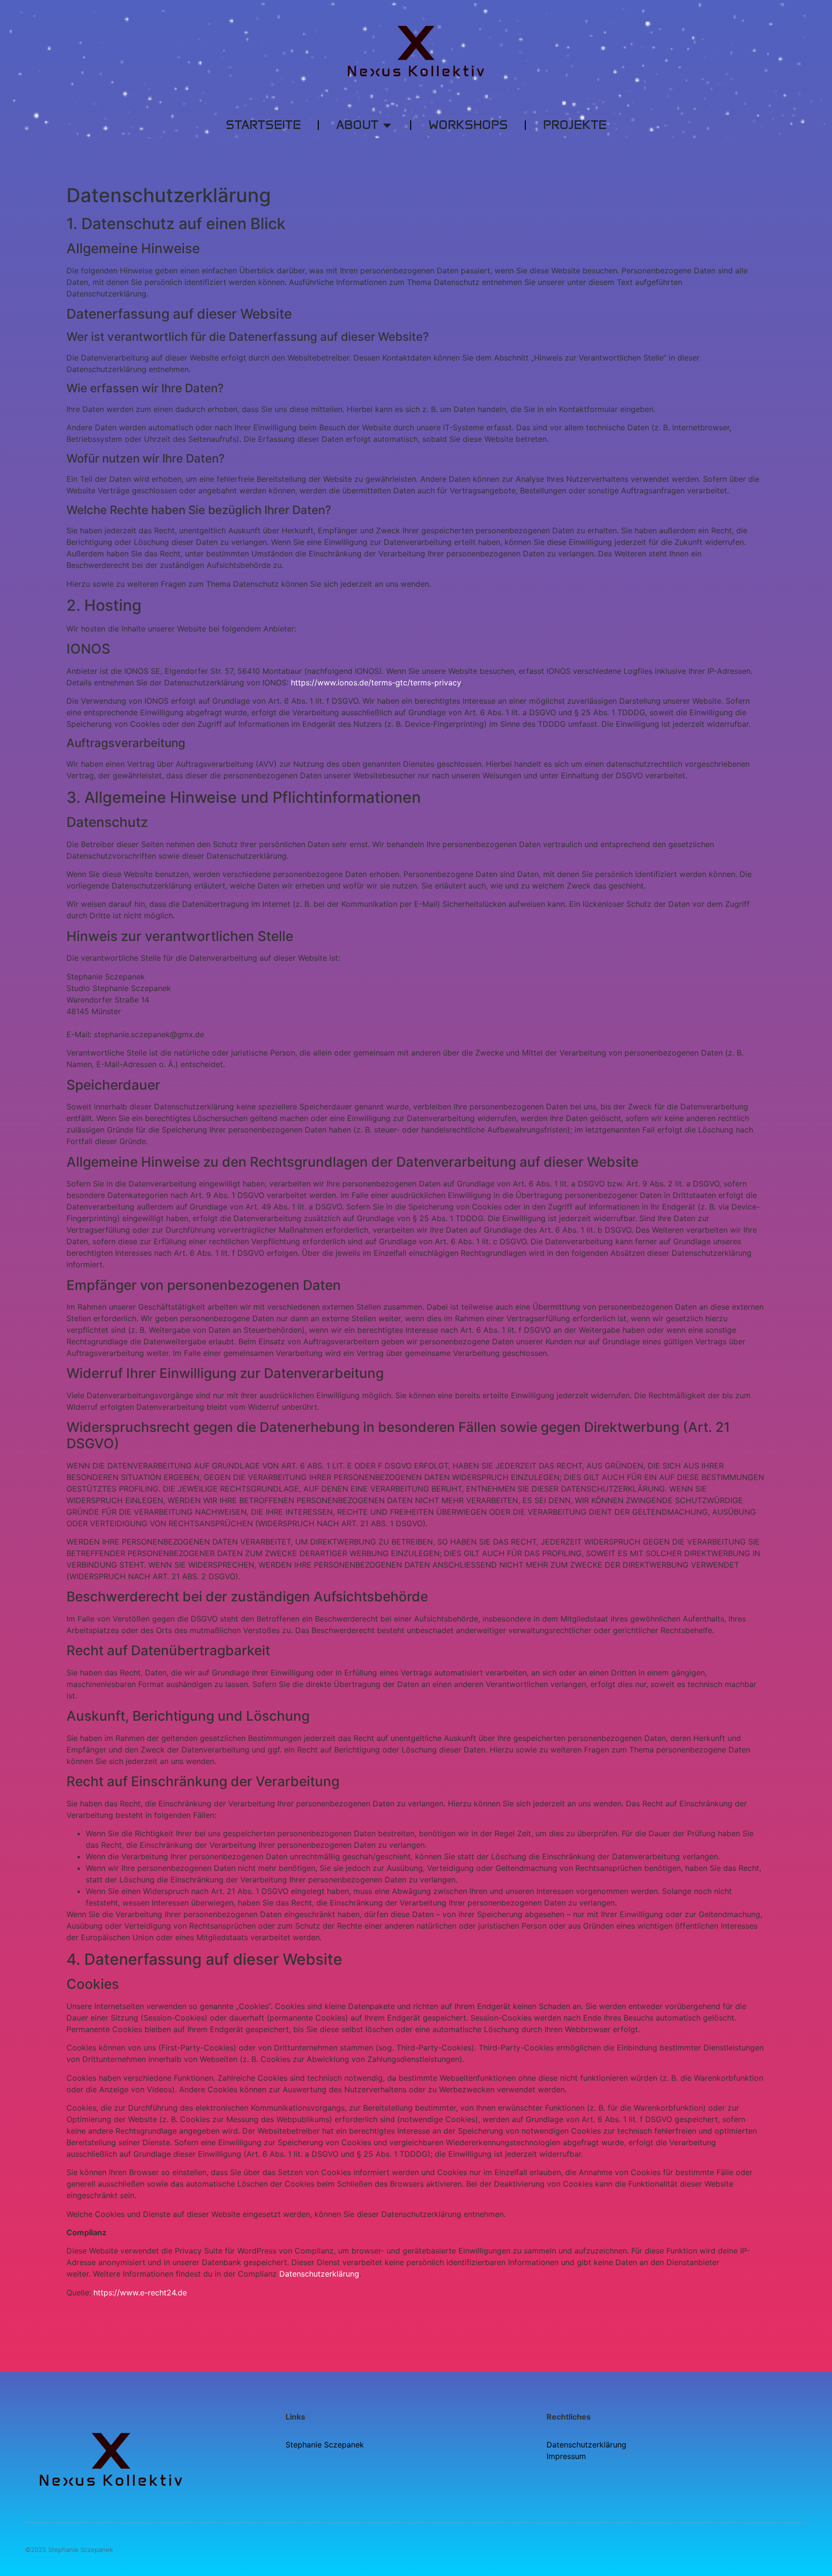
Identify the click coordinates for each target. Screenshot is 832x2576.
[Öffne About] (387, 125)
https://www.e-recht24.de (140, 2293)
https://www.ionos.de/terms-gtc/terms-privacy (376, 683)
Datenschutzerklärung (319, 2274)
